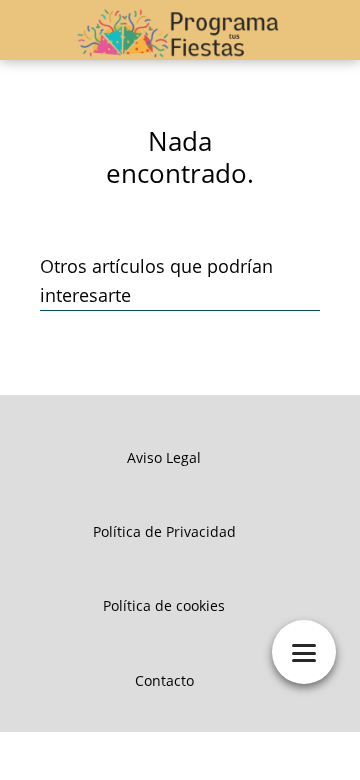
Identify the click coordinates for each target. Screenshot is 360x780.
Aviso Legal (164, 457)
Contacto (164, 680)
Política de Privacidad (164, 531)
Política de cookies (164, 605)
